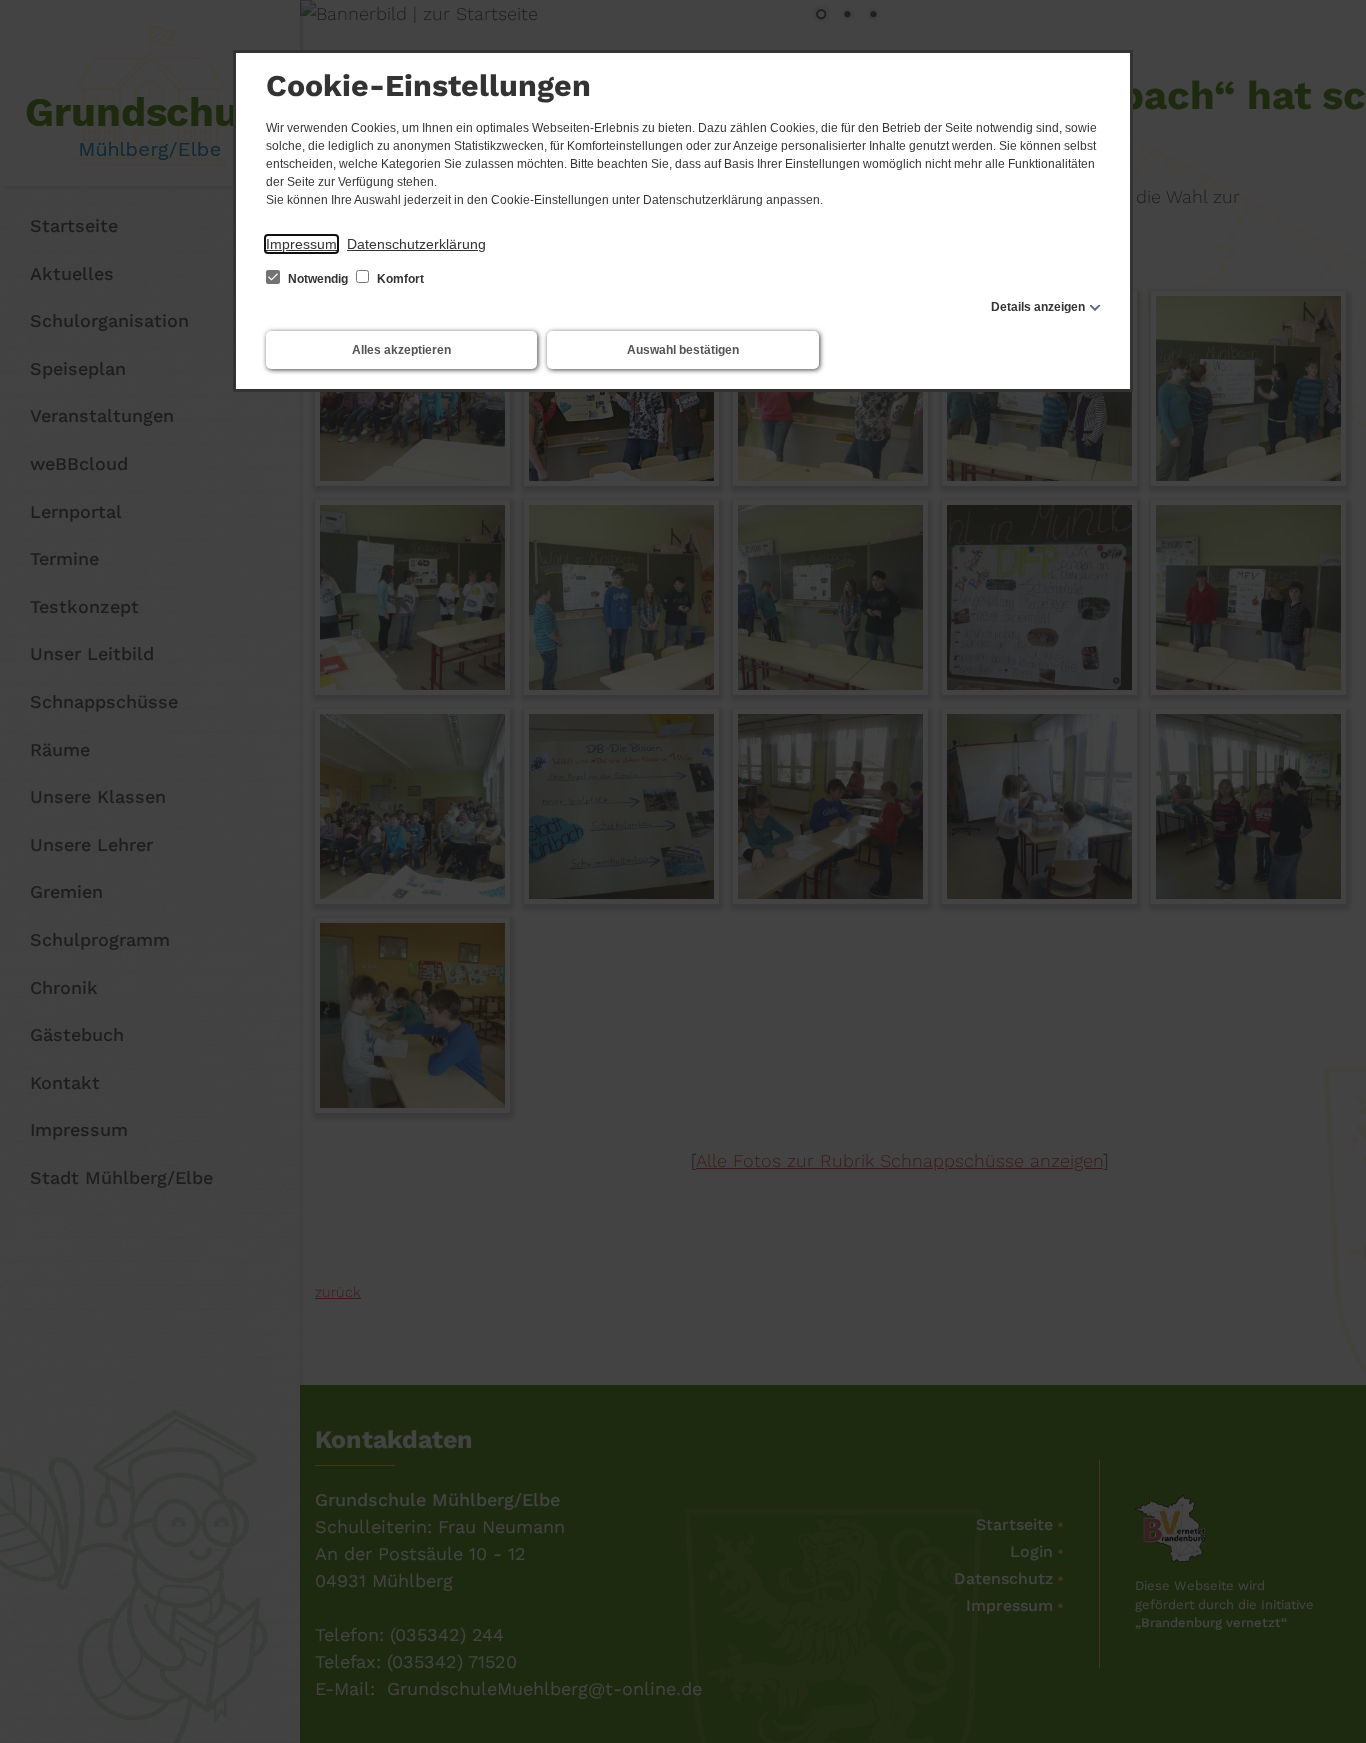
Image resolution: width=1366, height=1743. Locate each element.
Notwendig (318, 279)
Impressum (301, 244)
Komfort (399, 279)
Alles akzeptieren (401, 350)
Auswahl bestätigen (683, 350)
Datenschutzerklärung (416, 244)
